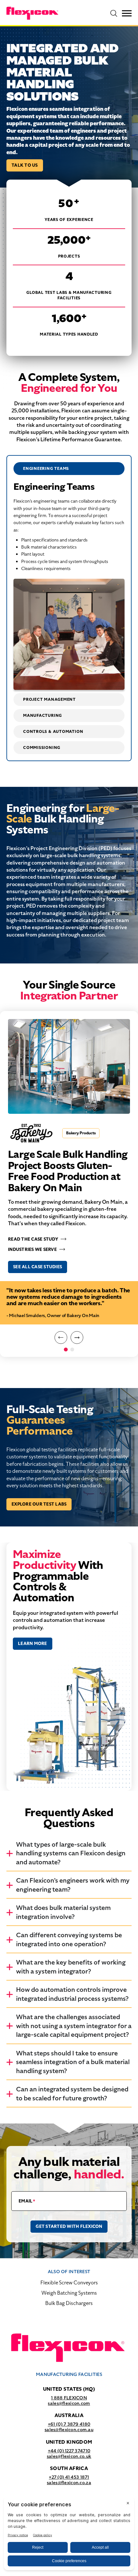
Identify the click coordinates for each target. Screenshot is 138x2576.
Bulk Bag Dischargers (69, 2303)
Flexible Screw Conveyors (69, 2283)
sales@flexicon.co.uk (69, 2456)
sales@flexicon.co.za (69, 2483)
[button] (61, 1338)
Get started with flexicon (69, 2226)
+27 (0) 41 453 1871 (69, 2477)
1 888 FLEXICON (69, 2398)
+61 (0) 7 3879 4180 (69, 2424)
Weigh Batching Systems (69, 2293)
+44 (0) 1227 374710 (69, 2451)
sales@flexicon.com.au (69, 2430)
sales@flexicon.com (69, 2403)
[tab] (69, 469)
